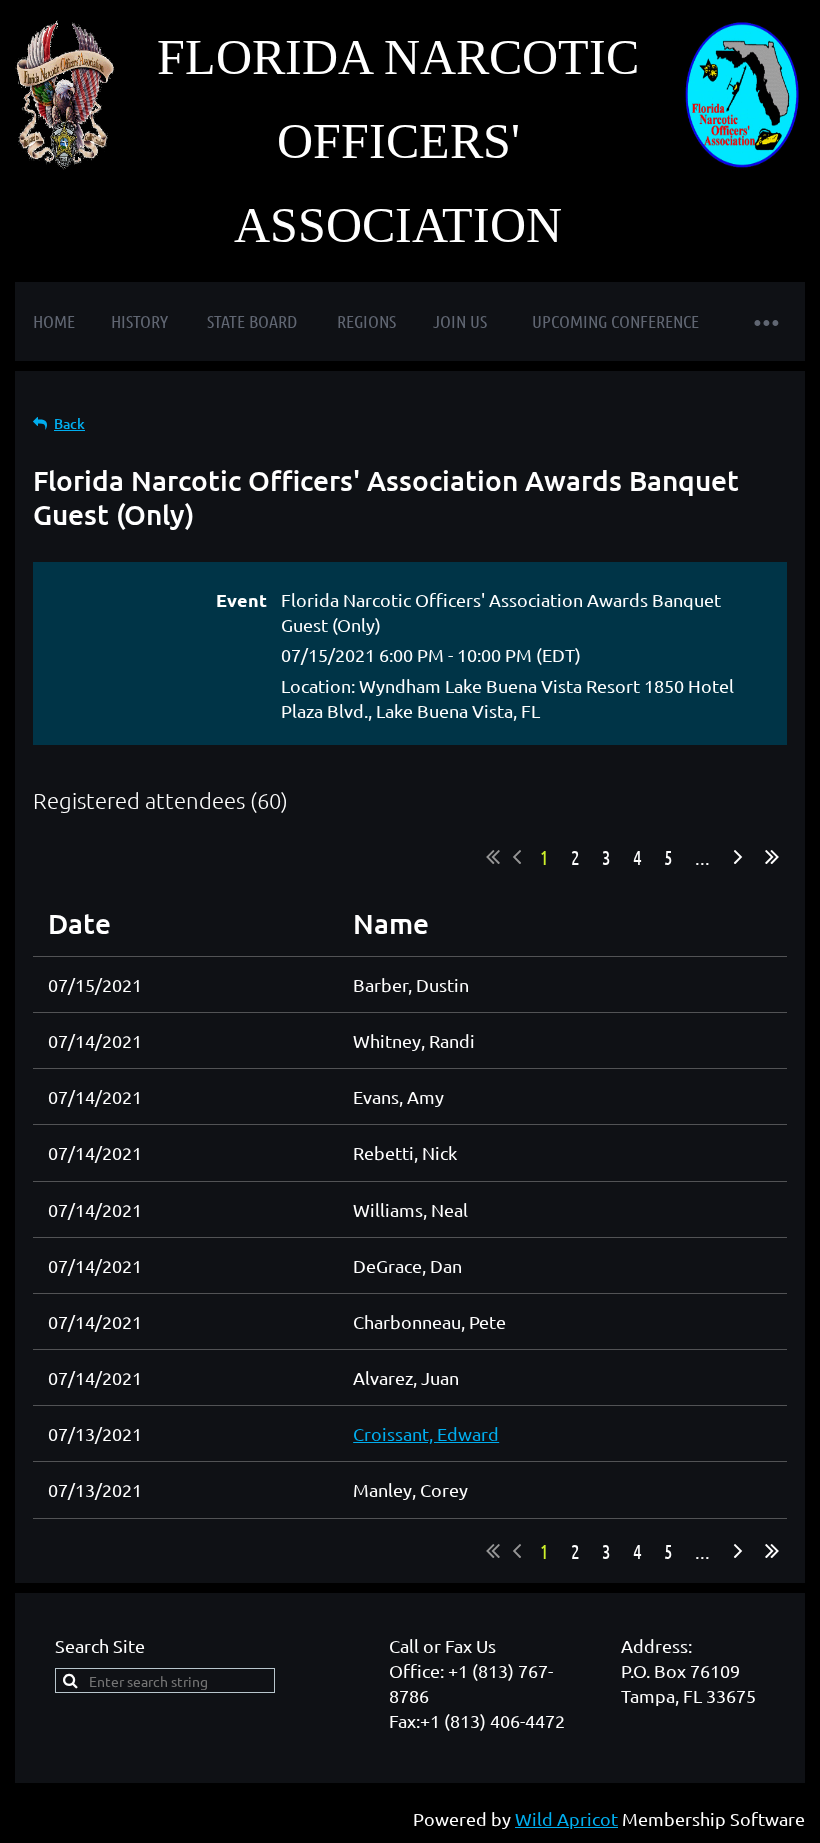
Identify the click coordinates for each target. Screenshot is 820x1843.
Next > (738, 857)
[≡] (765, 321)
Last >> (772, 857)
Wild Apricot (566, 1818)
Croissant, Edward (426, 1433)
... (702, 857)
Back (69, 423)
